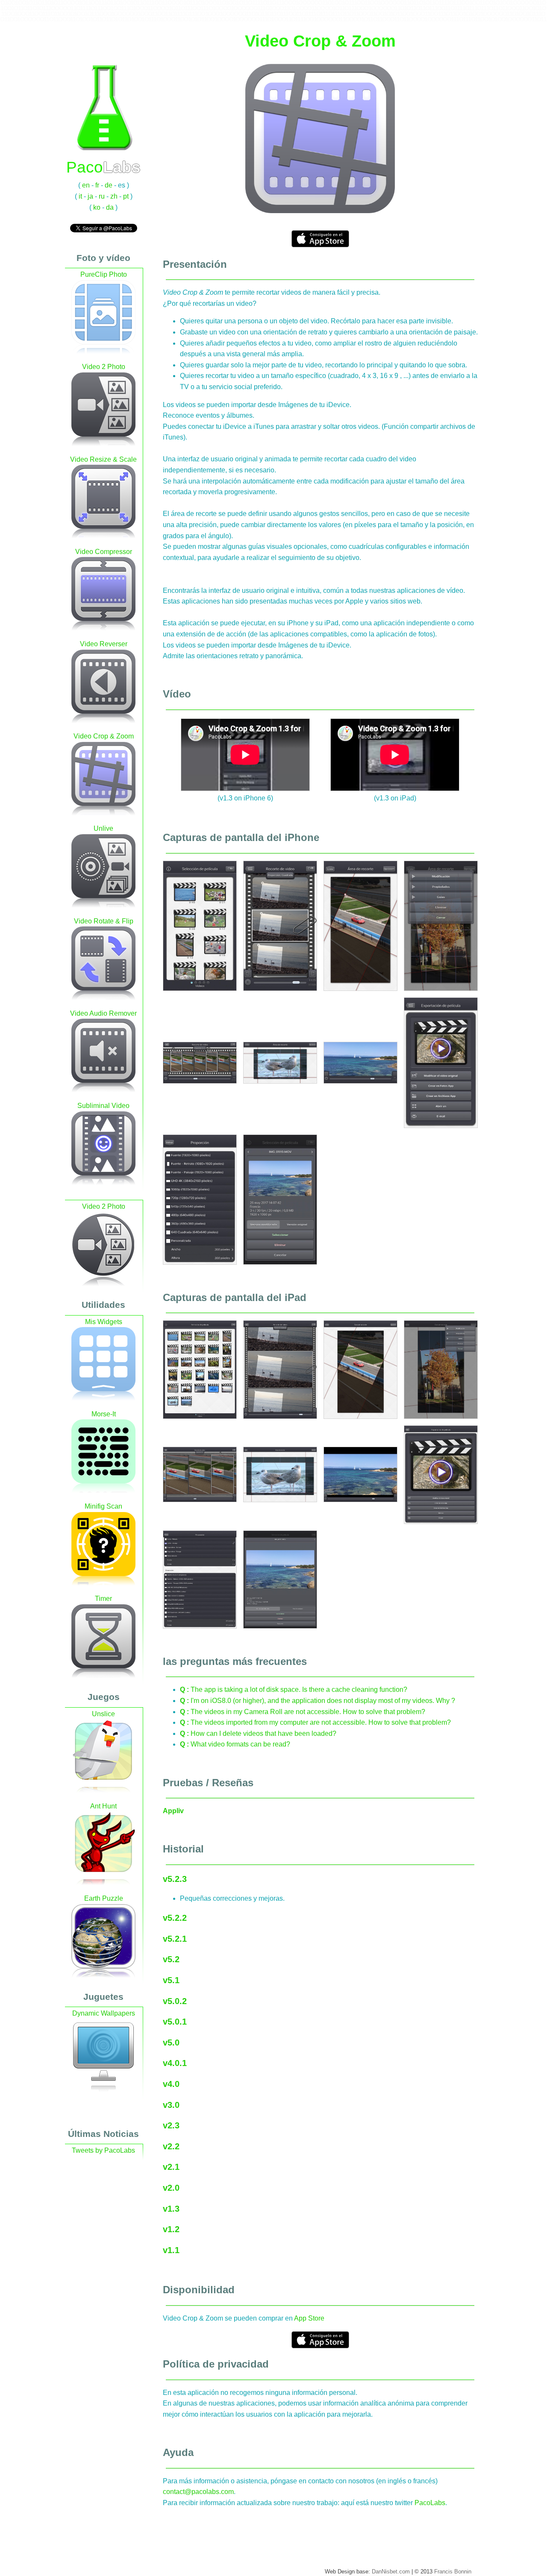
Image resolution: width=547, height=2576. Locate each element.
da (110, 207)
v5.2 (171, 1959)
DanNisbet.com (391, 2572)
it (80, 196)
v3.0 (171, 2105)
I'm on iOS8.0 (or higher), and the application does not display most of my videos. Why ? (318, 1701)
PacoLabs (430, 2503)
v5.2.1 (175, 1939)
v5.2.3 (175, 1879)
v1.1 (171, 2250)
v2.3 (171, 2125)
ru (102, 196)
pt (126, 196)
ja (90, 196)
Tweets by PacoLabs (103, 2150)
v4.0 (171, 2084)
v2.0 (171, 2188)
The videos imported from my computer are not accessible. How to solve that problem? (315, 1722)
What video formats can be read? (235, 1744)
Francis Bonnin (453, 2572)
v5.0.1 (175, 2022)
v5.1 (171, 1980)
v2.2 (171, 2146)
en (86, 185)
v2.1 (171, 2167)
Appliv (173, 1811)
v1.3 (171, 2209)
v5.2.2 (175, 1918)
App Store (309, 2318)
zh (114, 196)
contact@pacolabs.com (198, 2492)
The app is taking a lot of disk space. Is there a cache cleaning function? (294, 1689)
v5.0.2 (175, 2001)
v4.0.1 (175, 2063)
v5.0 (171, 2043)
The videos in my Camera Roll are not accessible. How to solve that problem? (303, 1712)
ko (97, 207)
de (109, 185)
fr (97, 185)
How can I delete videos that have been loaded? (258, 1733)
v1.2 (171, 2229)
